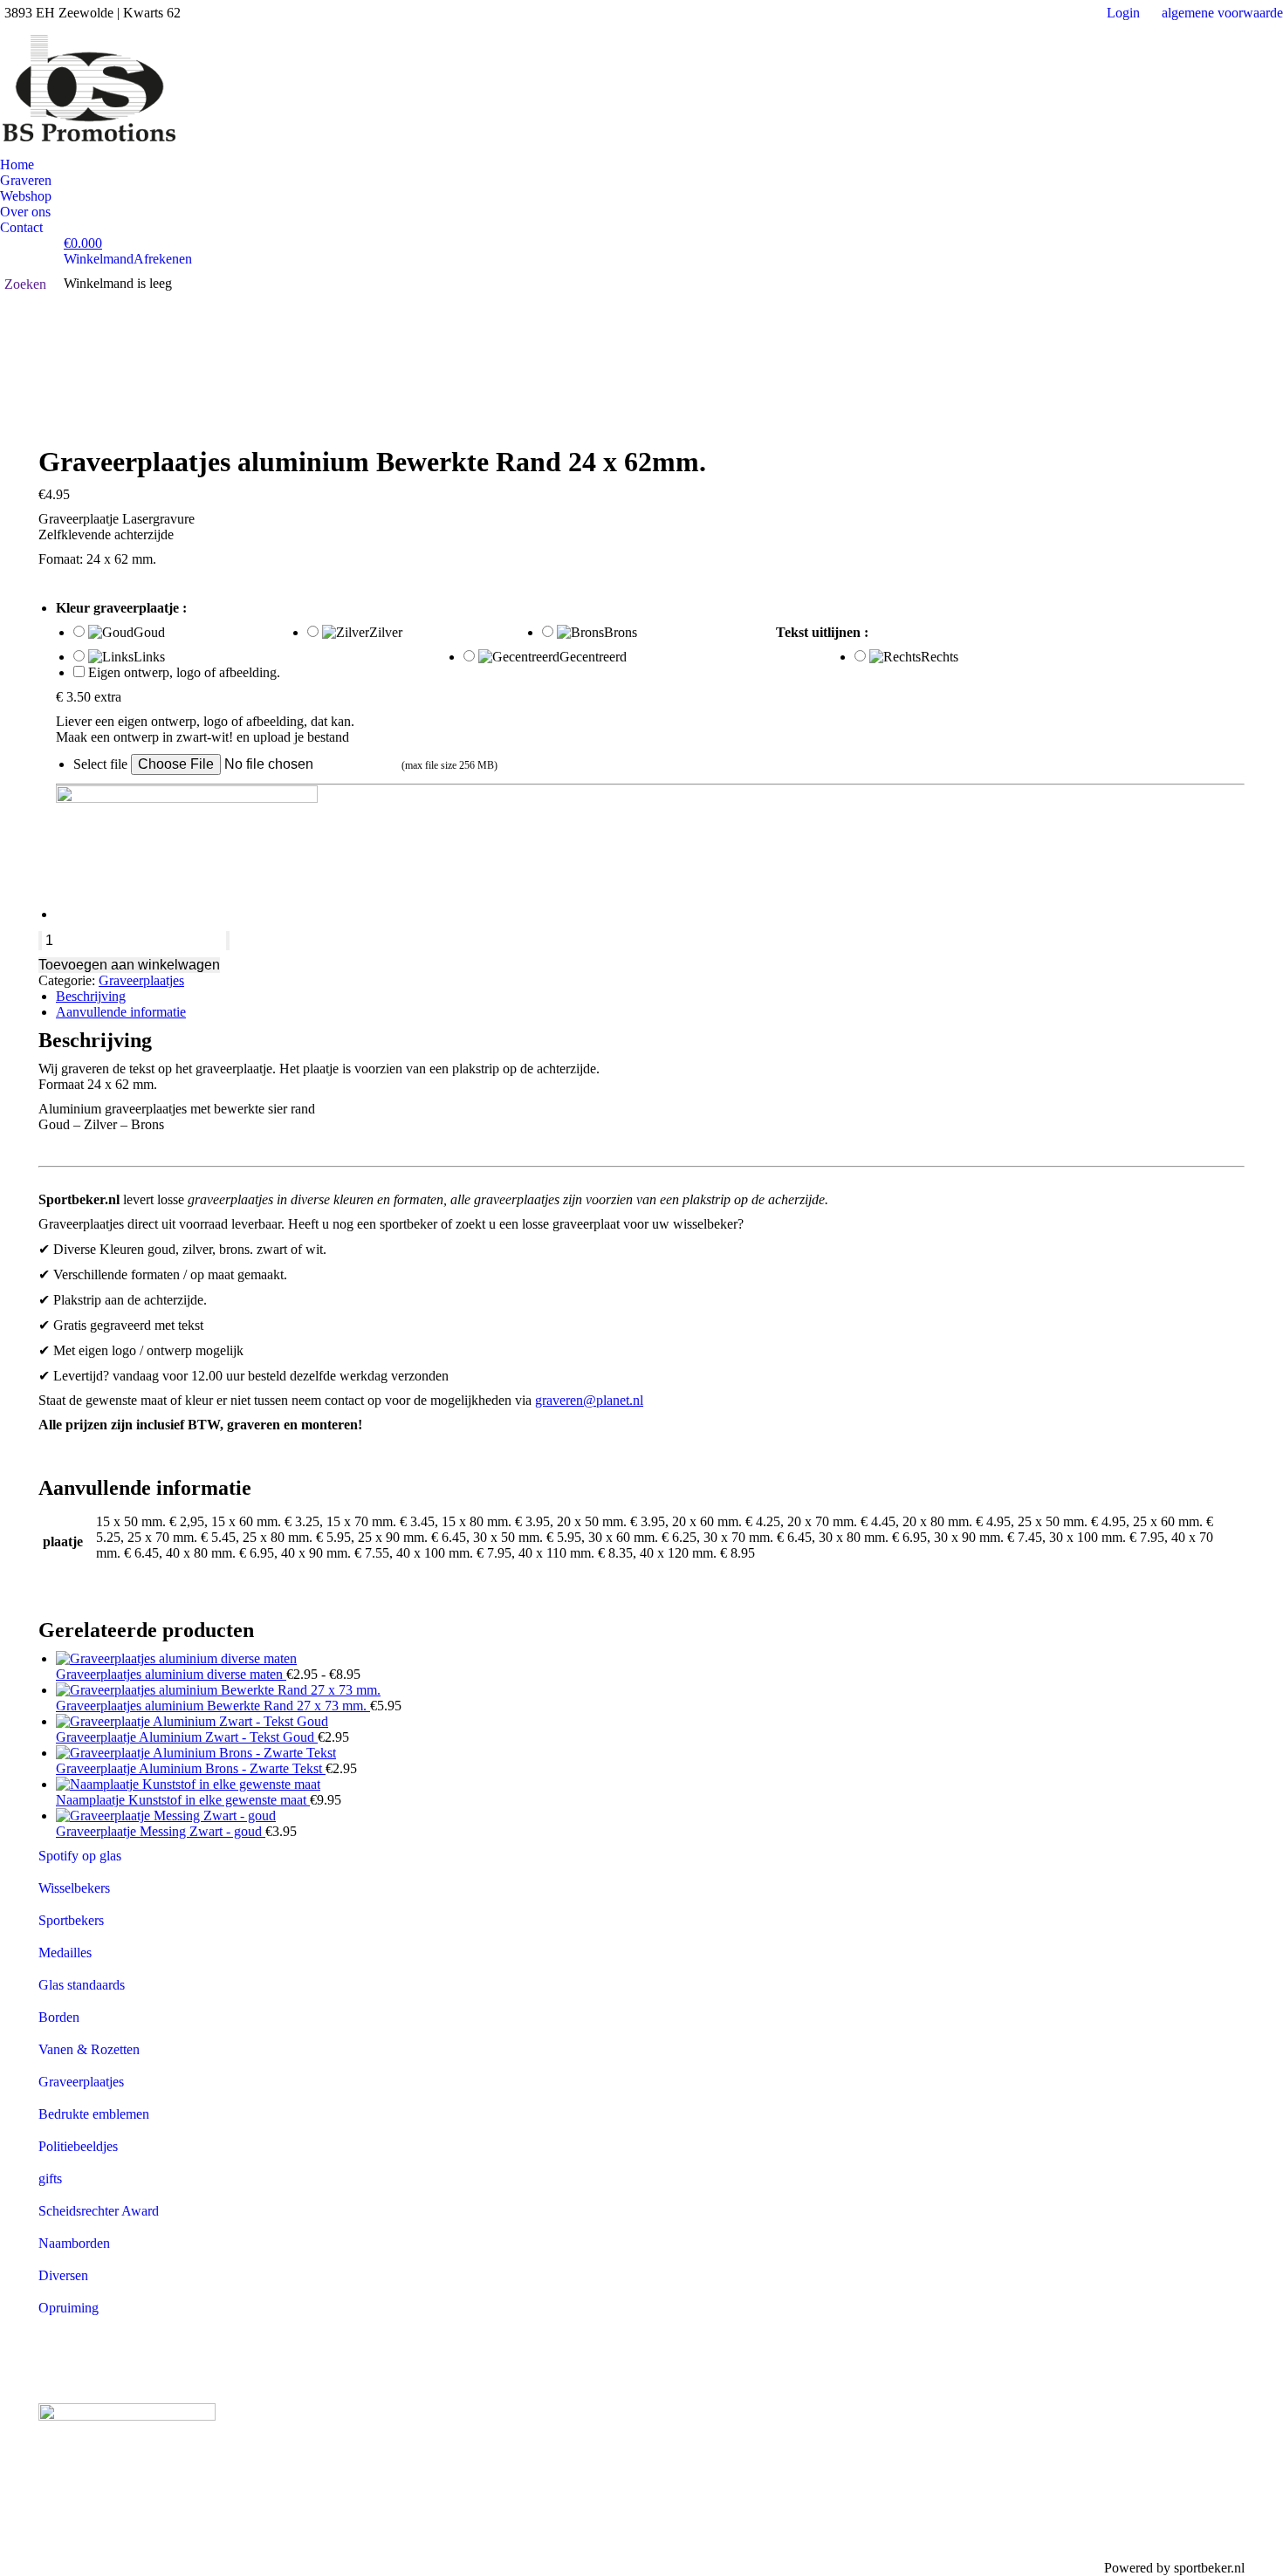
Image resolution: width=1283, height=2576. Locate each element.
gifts (50, 2179)
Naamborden (74, 2243)
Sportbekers (71, 1920)
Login (1123, 13)
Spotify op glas (80, 1856)
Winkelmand (99, 259)
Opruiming (69, 2308)
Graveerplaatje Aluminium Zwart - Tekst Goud (187, 1737)
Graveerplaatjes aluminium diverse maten (171, 1674)
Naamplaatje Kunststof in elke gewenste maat (183, 1800)
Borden (59, 2017)
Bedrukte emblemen (94, 2114)
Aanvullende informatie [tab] (121, 1012)
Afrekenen (163, 259)
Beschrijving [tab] (91, 996)
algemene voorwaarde (1222, 13)
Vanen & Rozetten (89, 2049)
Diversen (63, 2275)
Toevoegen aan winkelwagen (129, 965)
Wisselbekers (74, 1888)
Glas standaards (82, 1985)
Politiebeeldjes (78, 2146)
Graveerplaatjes (141, 980)
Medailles (65, 1953)
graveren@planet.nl (589, 1400)
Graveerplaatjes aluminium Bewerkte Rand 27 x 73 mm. (213, 1706)
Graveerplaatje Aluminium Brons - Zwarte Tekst (191, 1768)
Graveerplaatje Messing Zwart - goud (161, 1831)
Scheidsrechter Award (99, 2211)
